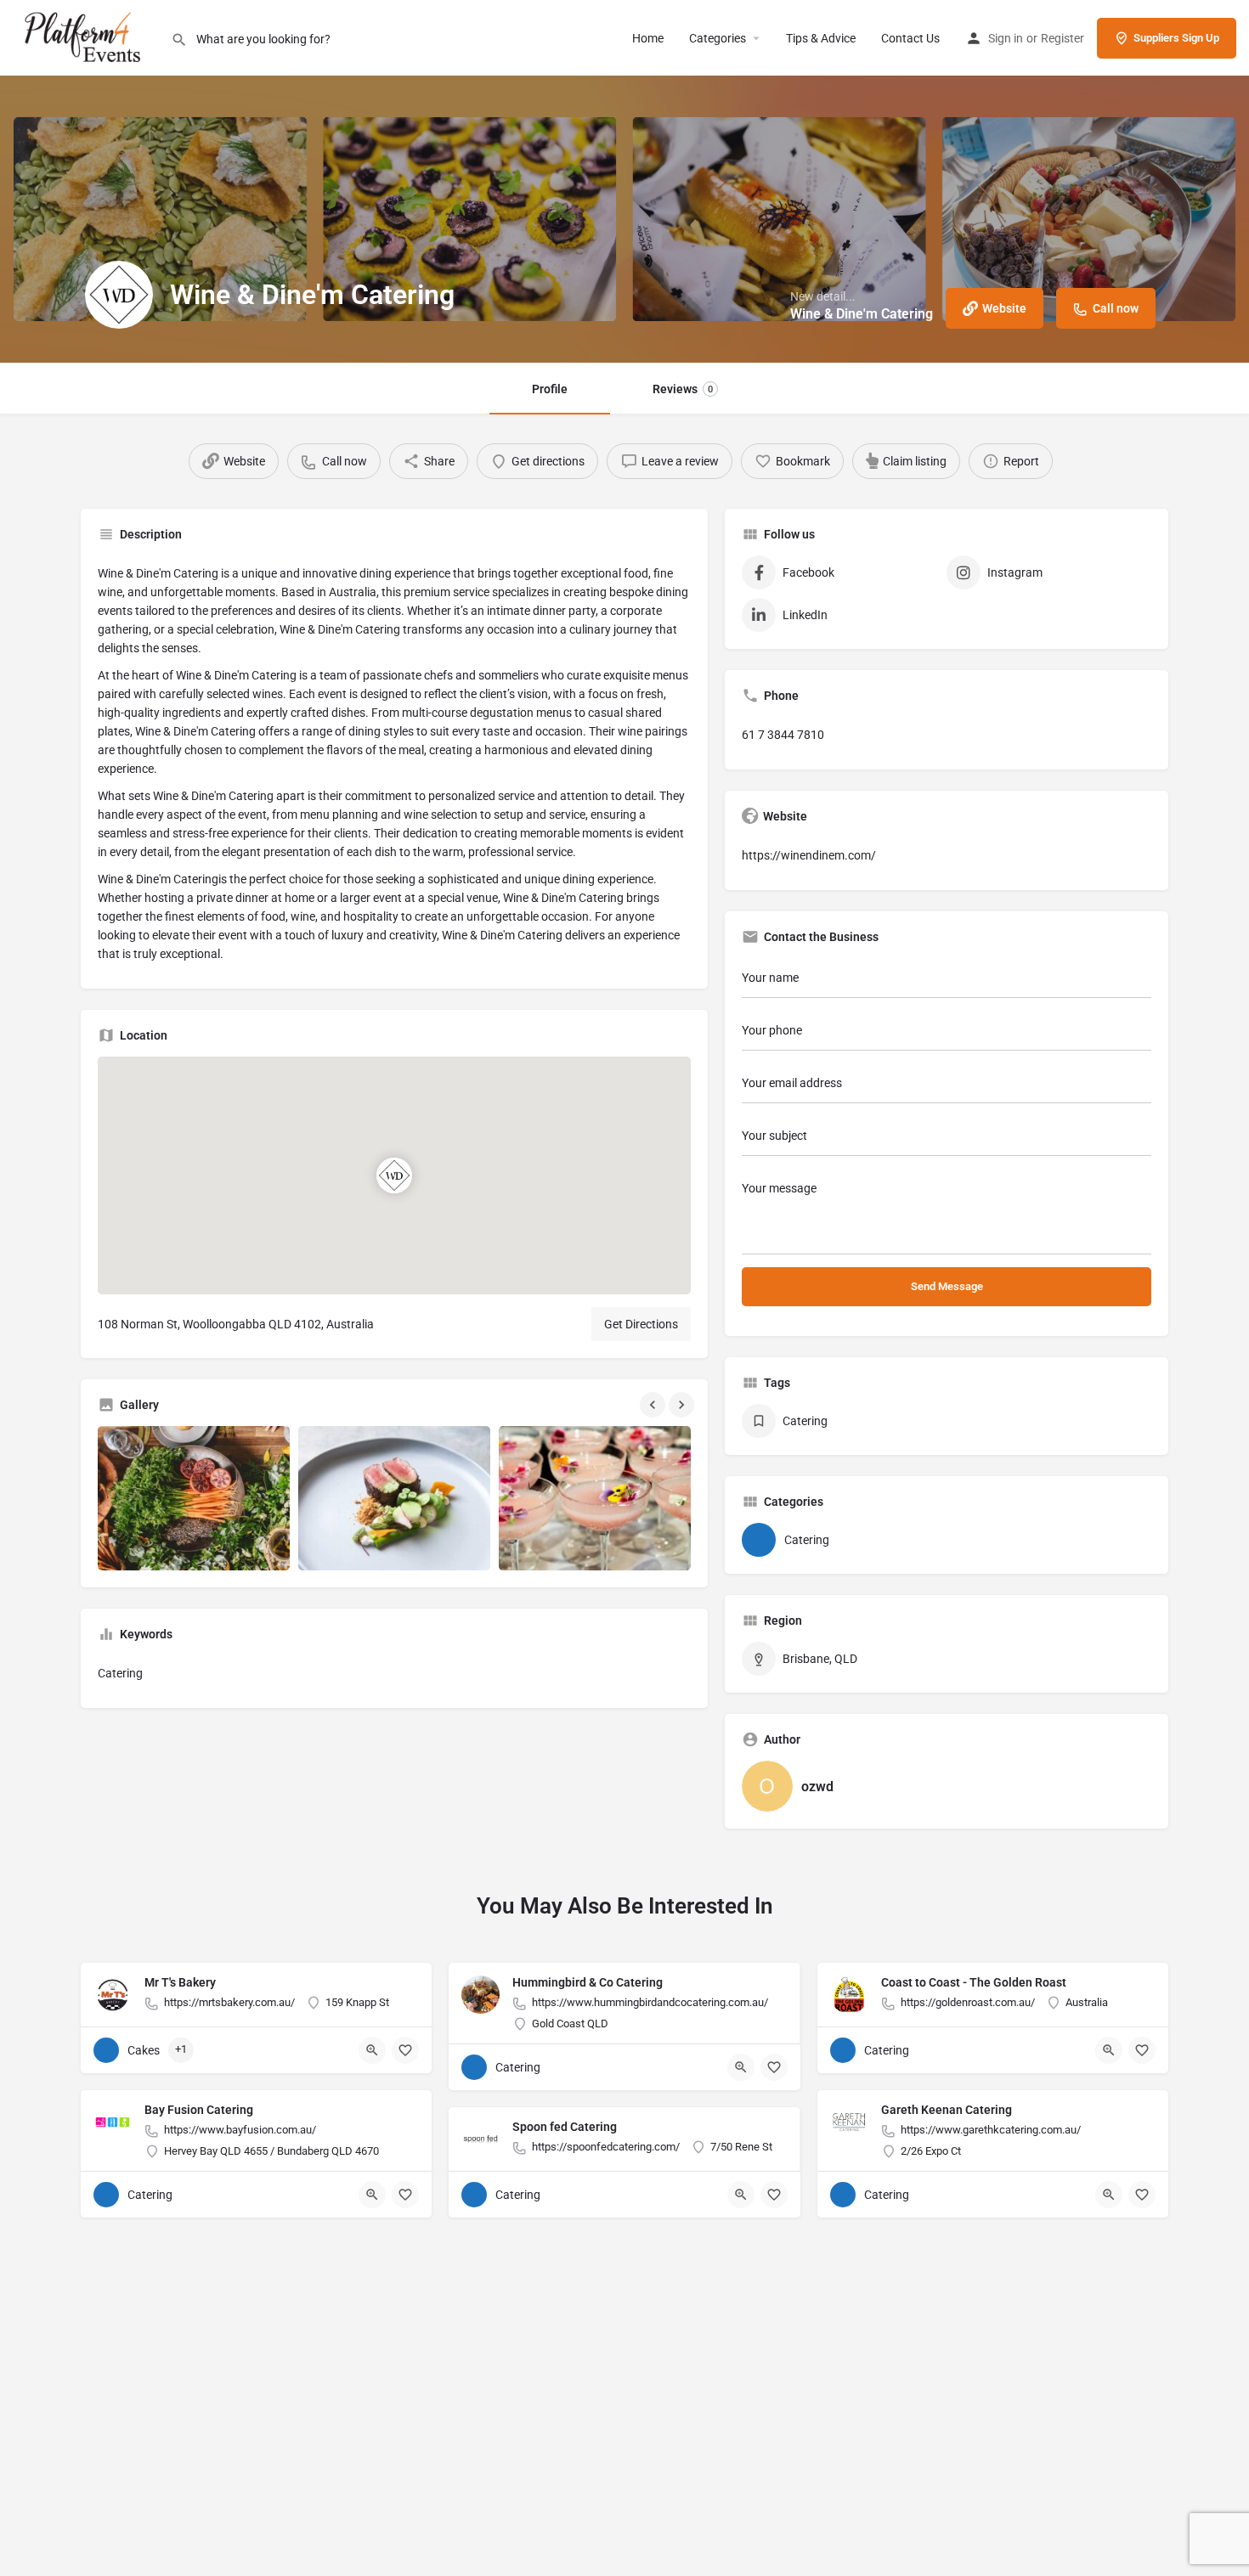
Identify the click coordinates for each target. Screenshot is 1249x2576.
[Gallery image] (194, 1498)
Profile (550, 389)
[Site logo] (85, 37)
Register (1062, 38)
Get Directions (641, 1324)
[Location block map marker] (394, 1175)
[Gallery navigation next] (683, 1405)
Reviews (683, 389)
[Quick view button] (372, 2050)
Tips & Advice (821, 38)
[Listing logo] (119, 295)
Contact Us (910, 38)
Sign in (1006, 38)
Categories (718, 38)
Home (648, 38)
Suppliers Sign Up (1176, 38)
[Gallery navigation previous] (654, 1405)
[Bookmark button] (405, 2050)
